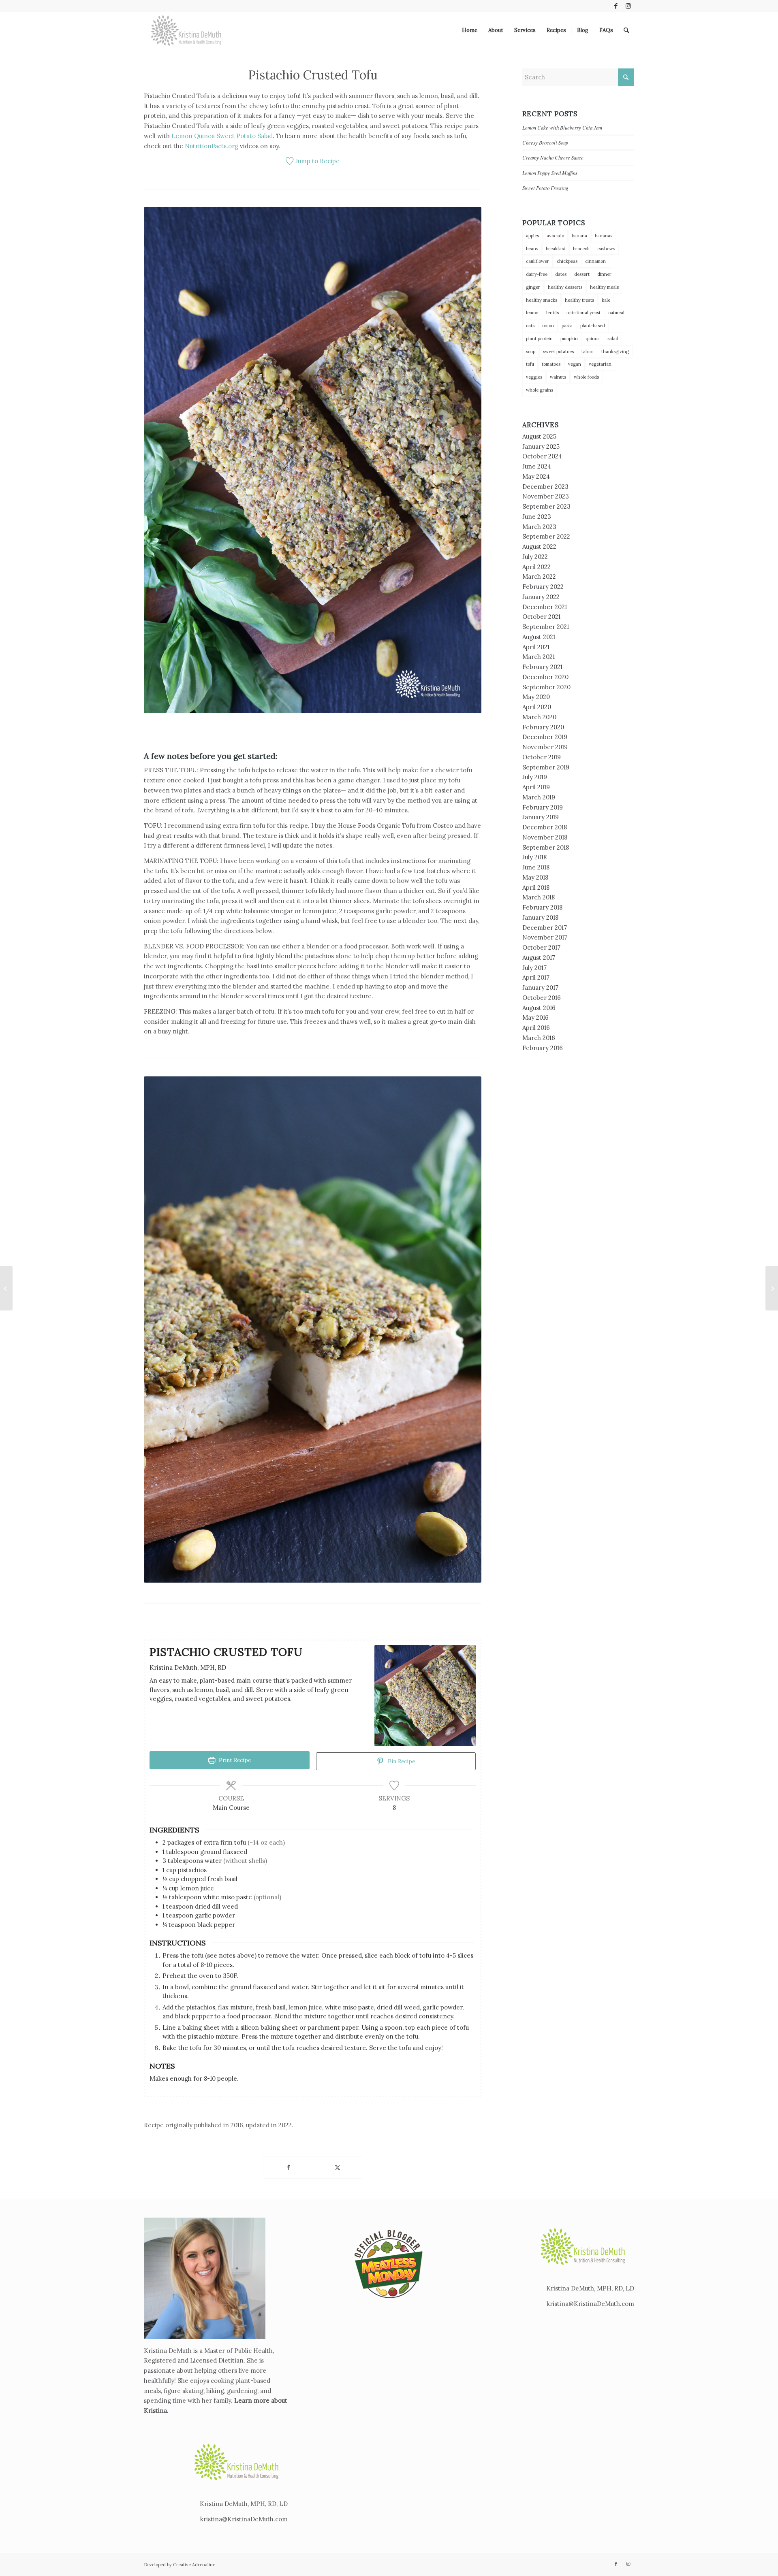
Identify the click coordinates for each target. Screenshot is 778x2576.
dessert (582, 274)
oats (530, 326)
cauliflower (538, 261)
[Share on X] (338, 2168)
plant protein (539, 339)
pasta (567, 326)
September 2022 (546, 536)
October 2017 (541, 947)
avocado (555, 236)
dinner (604, 274)
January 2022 (541, 597)
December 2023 (545, 487)
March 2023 (539, 527)
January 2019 (541, 817)
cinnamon (595, 261)
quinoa (593, 339)
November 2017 (545, 937)
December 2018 (545, 827)
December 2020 (545, 677)
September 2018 (546, 847)
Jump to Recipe (317, 161)
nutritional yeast (583, 313)
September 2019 (546, 767)
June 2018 (536, 867)
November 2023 (546, 496)
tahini (588, 352)
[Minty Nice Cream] (6, 1288)
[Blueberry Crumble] (772, 1288)
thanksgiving (615, 352)
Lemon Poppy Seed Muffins (550, 173)
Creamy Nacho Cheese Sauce (553, 157)
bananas (604, 236)
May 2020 (536, 697)
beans (532, 249)
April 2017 (536, 977)
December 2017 (545, 928)
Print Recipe (234, 1760)
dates (561, 274)
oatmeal (616, 313)
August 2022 (539, 547)
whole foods (586, 377)
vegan (575, 364)
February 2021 (542, 667)
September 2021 (546, 627)
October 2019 (542, 757)
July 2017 (534, 968)
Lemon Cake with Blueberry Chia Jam (562, 127)
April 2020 (537, 707)
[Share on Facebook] (288, 2168)
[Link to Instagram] (628, 6)
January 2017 (540, 988)
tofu (530, 364)
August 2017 (539, 958)
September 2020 (546, 687)
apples (532, 236)
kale (606, 300)
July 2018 (534, 857)
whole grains (540, 390)
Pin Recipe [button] (401, 1761)
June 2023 (537, 517)
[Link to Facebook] (616, 6)
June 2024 (537, 466)
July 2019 (535, 777)
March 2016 (539, 1038)
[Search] (626, 30)
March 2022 (539, 576)
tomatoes (551, 364)
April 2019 (536, 787)
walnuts (558, 377)
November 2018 (545, 837)
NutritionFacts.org (212, 146)
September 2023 (546, 506)
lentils (553, 313)
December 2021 (545, 607)
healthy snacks (542, 300)
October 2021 (541, 617)
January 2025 (541, 446)
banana (579, 236)
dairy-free (537, 274)
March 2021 (539, 657)
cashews (606, 249)
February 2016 (543, 1048)
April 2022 (536, 567)
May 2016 (535, 1017)
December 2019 (545, 737)
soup (531, 352)
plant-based (593, 326)
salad (613, 339)
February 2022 (543, 587)
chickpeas (567, 261)
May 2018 (535, 877)
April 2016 (536, 1028)
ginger (533, 287)
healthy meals (604, 287)
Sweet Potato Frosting (545, 188)
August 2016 (539, 1008)
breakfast (556, 249)
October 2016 (542, 998)
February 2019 (543, 807)
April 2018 (536, 887)
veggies (534, 377)
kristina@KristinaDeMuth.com (244, 2519)
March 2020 (539, 717)
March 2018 (539, 897)
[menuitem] (470, 30)
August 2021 (539, 637)
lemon (532, 313)
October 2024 (542, 456)
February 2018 (542, 907)
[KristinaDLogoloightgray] (186, 30)
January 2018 (540, 917)
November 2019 (545, 747)
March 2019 (539, 797)
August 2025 (539, 436)
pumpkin (569, 339)
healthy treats (579, 300)
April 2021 (536, 647)
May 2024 (536, 476)
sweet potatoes (558, 352)
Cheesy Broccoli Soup (545, 142)
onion (548, 326)
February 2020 (543, 727)
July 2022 (535, 557)
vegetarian (600, 364)
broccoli (581, 249)
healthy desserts (565, 287)
